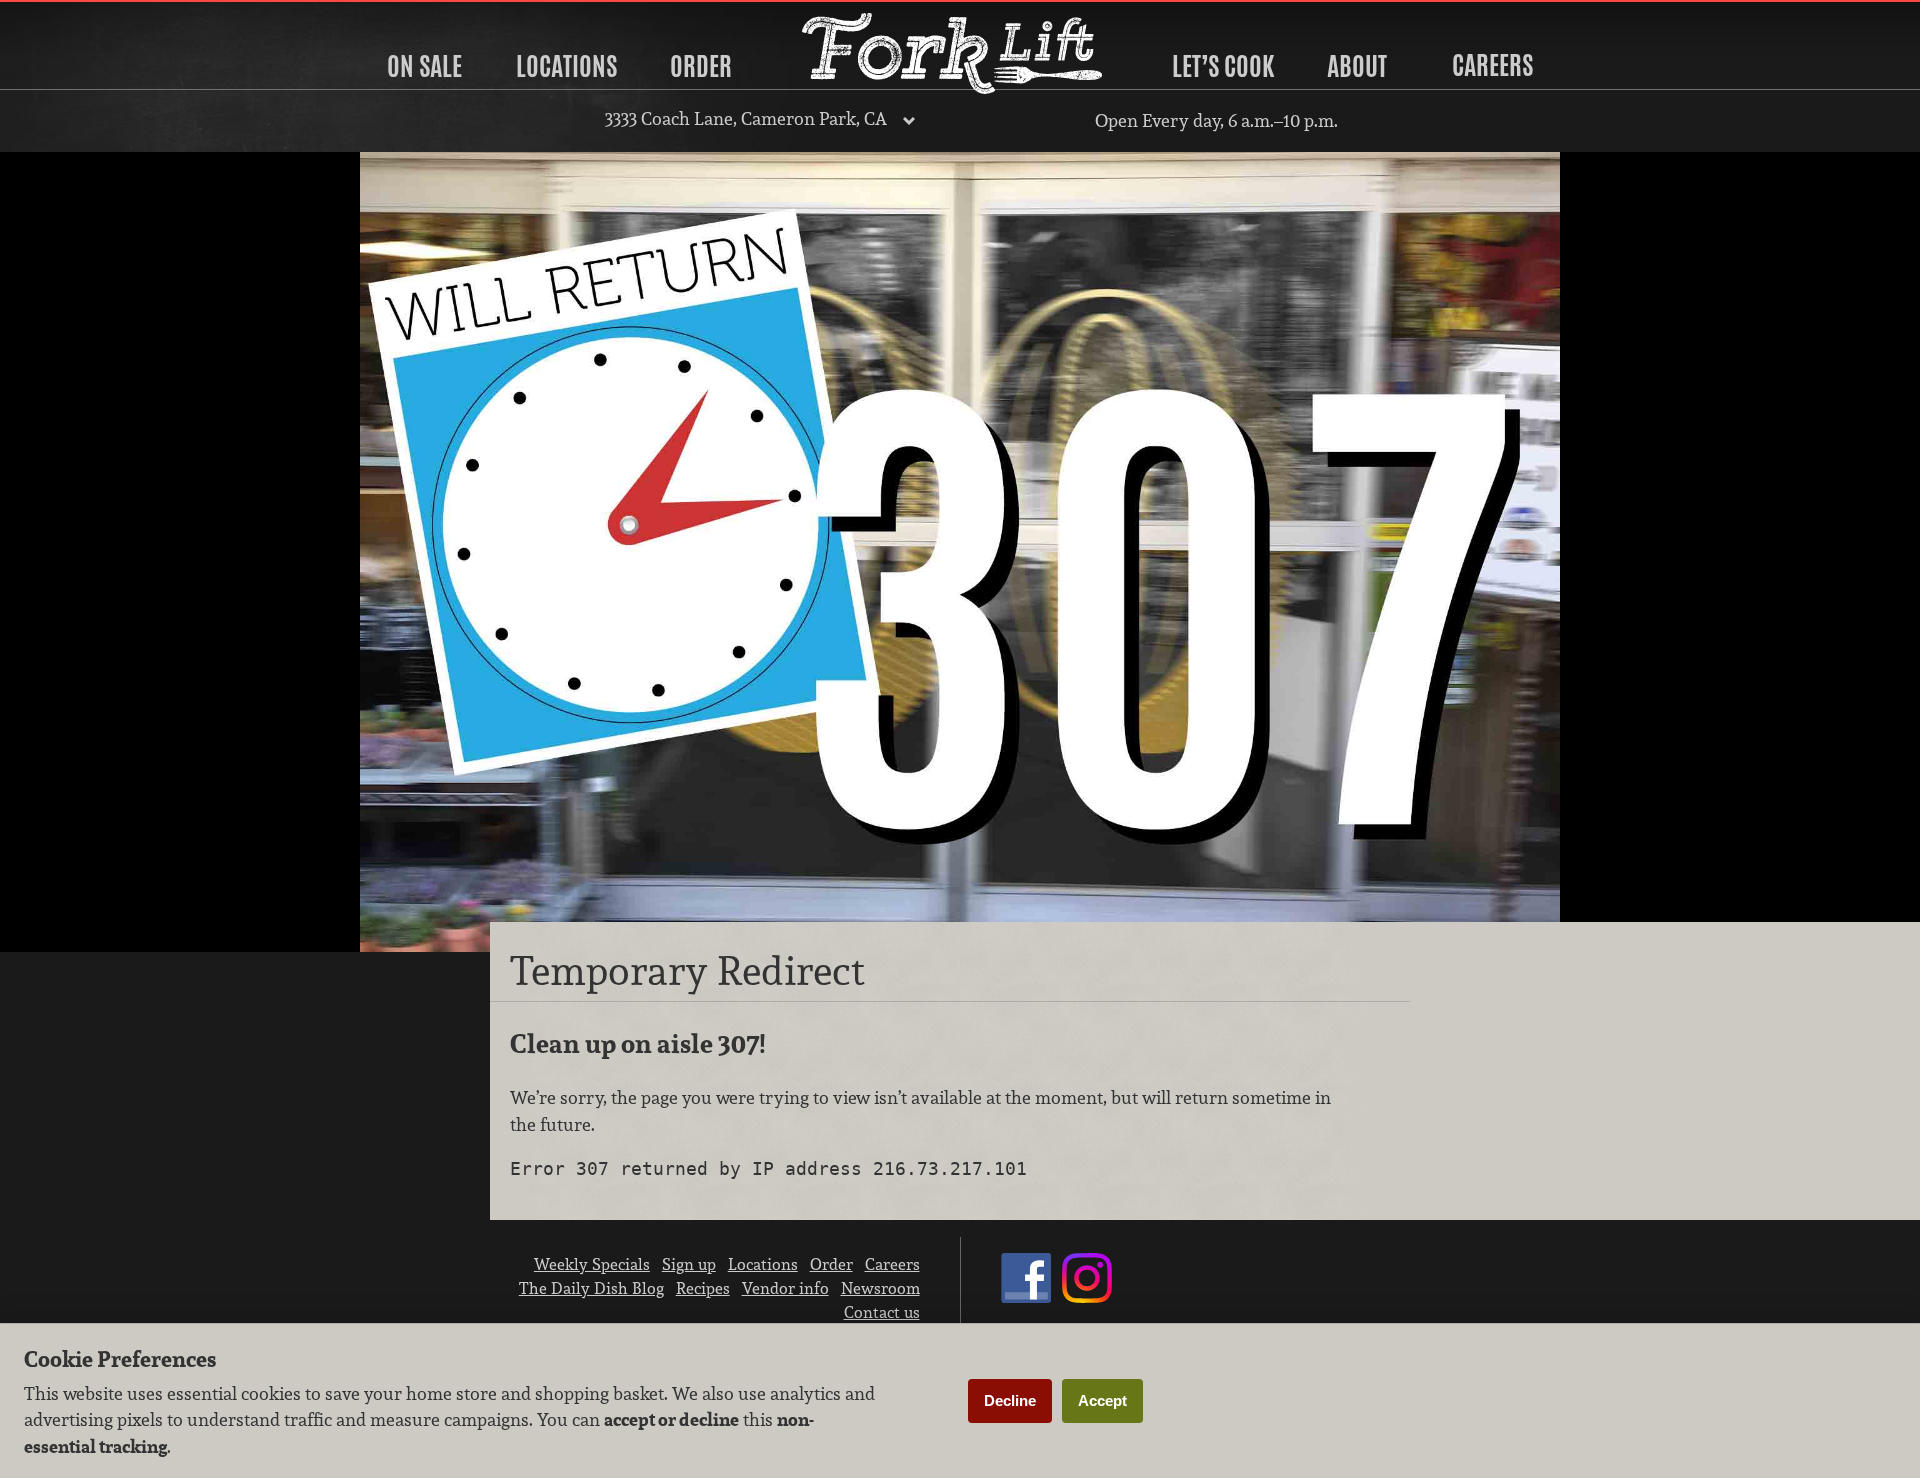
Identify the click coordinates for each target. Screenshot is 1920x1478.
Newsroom (880, 1288)
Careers (1492, 65)
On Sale (424, 66)
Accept (1102, 1400)
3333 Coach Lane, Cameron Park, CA (746, 118)
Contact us (882, 1312)
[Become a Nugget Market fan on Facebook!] (1026, 1297)
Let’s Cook (1223, 66)
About (1357, 66)
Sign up (689, 1264)
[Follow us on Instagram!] (1087, 1297)
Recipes (703, 1288)
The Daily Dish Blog (591, 1288)
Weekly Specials (592, 1264)
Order (701, 66)
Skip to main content (94, 16)
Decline (1010, 1400)
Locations (566, 66)
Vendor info (785, 1288)
